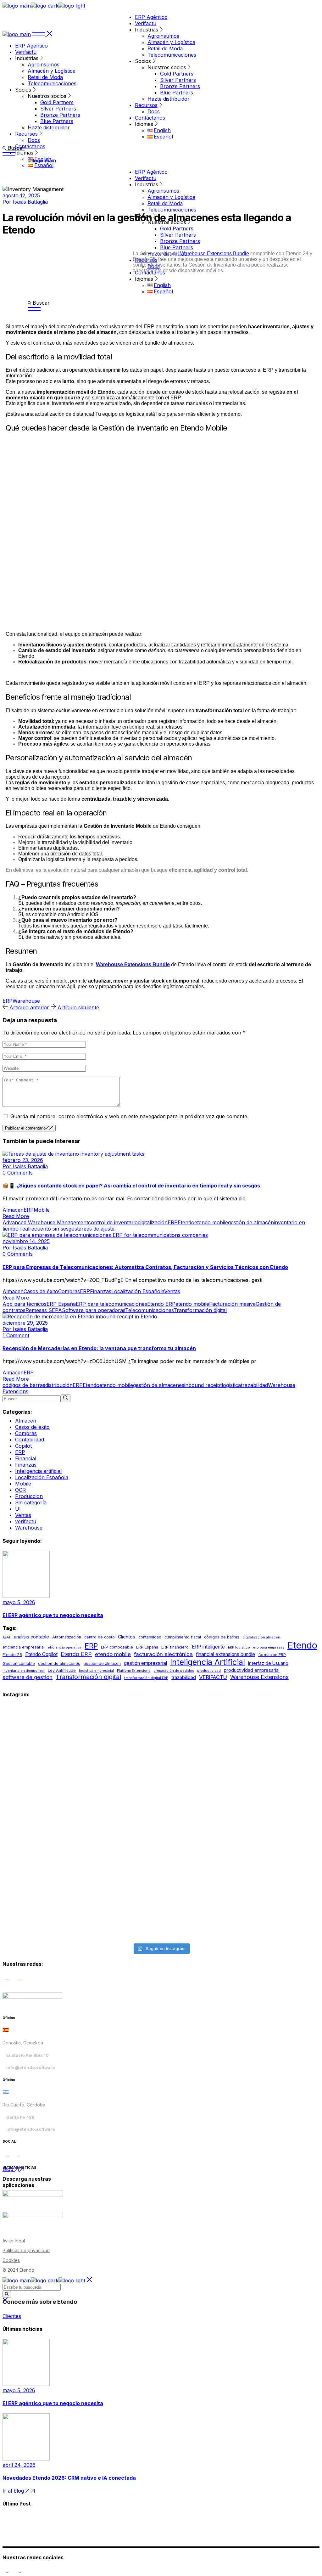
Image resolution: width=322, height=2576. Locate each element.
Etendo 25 (12, 1655)
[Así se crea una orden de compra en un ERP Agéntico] (241, 1894)
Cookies (11, 2260)
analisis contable (31, 1637)
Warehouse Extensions (259, 1677)
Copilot (23, 1446)
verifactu (26, 1521)
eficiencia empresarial (24, 1647)
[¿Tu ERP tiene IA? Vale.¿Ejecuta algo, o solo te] (241, 1778)
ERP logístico (239, 1647)
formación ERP (272, 1655)
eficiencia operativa (65, 1647)
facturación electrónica (163, 1654)
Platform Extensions (134, 1671)
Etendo (186, 1222)
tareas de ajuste (96, 1229)
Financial (26, 1458)
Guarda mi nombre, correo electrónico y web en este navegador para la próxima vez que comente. (129, 1116)
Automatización (67, 1637)
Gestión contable (19, 1663)
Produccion (29, 1496)
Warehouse (26, 1001)
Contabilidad (30, 1440)
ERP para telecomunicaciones (111, 1304)
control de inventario (113, 1222)
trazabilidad (254, 1385)
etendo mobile (211, 1222)
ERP (8, 1001)
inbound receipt (203, 1385)
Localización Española (138, 1291)
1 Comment (16, 1335)
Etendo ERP (161, 1304)
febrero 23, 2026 (23, 1160)
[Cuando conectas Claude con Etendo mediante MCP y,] (81, 1733)
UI (18, 1509)
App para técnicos (25, 1304)
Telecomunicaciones (149, 1310)
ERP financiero (175, 1647)
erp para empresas (269, 1647)
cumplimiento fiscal (183, 1637)
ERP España (61, 1304)
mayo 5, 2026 (19, 1602)
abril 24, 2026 (19, 2465)
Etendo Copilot (41, 1654)
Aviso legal (14, 2241)
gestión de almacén (251, 1222)
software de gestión (28, 1677)
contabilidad (150, 1637)
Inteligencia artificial (38, 1471)
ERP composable (117, 1647)
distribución (59, 1385)
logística (231, 1385)
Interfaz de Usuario (268, 1663)
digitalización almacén (261, 1637)
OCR (20, 1490)
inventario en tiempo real (24, 1671)
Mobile (42, 1210)
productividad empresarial (252, 1670)
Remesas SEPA (44, 1310)
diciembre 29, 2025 (25, 1323)
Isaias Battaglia (25, 202)
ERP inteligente (208, 1647)
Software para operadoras (94, 1310)
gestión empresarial (145, 1663)
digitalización (153, 1222)
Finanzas (101, 1291)
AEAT (7, 1637)
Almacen (13, 1210)
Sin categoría (31, 1502)
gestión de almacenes (159, 1385)
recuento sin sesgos (53, 1229)
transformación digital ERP (146, 1678)
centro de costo (100, 1637)
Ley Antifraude (62, 1670)
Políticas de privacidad (26, 2250)
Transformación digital (200, 1310)
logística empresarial (96, 1671)
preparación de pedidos (174, 1671)
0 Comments (18, 1173)
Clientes (127, 1637)
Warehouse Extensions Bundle (215, 254)
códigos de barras (24, 1385)
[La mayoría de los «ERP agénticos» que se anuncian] (81, 1894)
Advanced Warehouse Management (45, 1222)
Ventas (172, 1291)
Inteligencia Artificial (208, 1662)
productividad (209, 1671)
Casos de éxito (41, 1291)
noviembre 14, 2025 (26, 1241)
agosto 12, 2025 (21, 195)
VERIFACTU (213, 1677)
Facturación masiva (232, 1304)
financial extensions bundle (225, 1654)
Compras (69, 1291)
